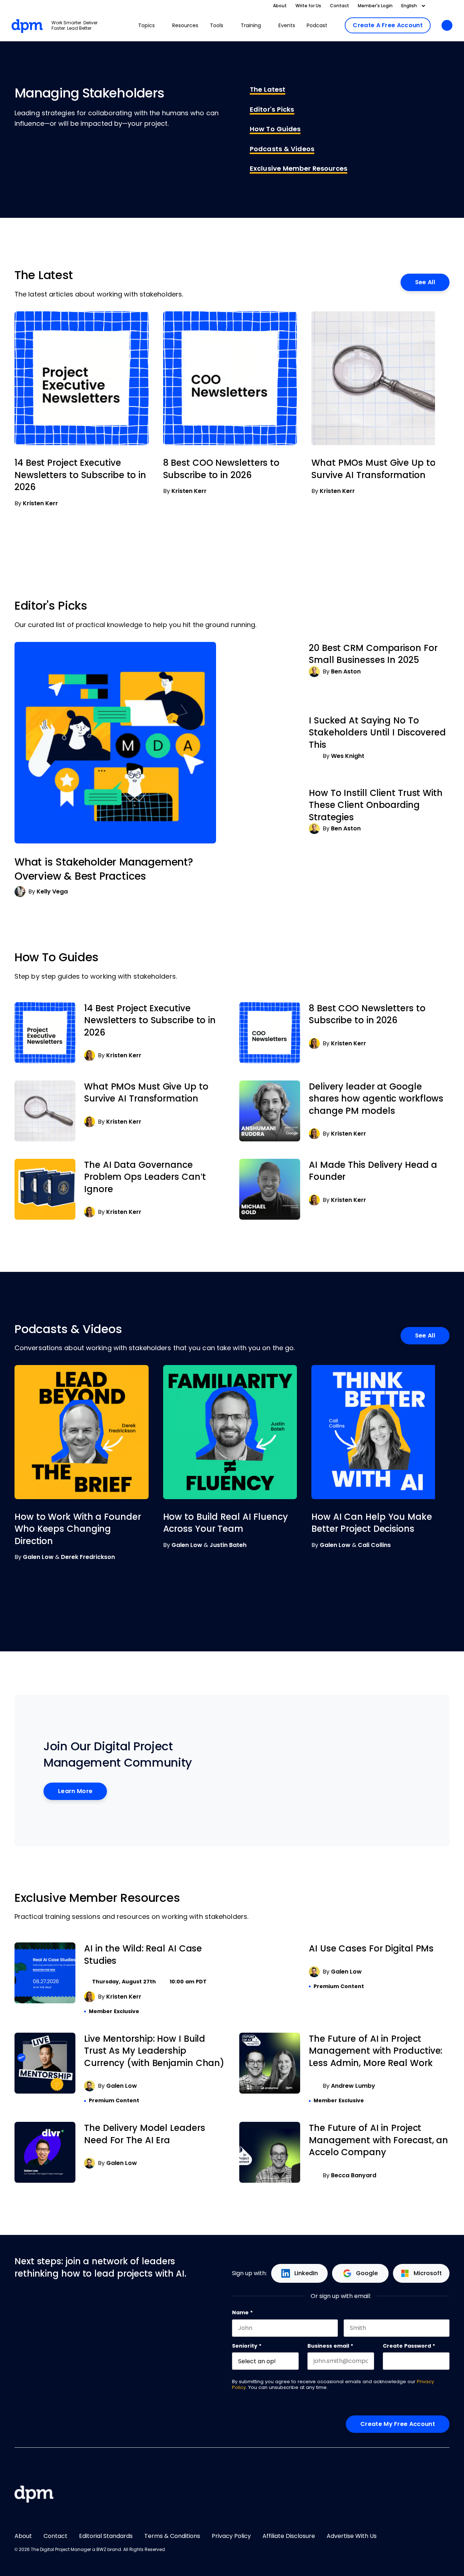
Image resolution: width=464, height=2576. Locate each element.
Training (251, 25)
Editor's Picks (272, 109)
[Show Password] (446, 2361)
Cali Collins (374, 1545)
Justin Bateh (228, 1545)
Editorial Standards (106, 2536)
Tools (217, 25)
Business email (330, 2346)
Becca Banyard (354, 2175)
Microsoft (428, 2273)
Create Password (409, 2346)
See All (425, 282)
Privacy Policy (231, 2536)
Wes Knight (348, 756)
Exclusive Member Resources (299, 169)
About (280, 6)
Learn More (75, 1791)
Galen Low (38, 1557)
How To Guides (275, 129)
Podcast (317, 25)
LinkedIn (306, 2273)
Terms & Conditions (172, 2536)
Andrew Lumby (353, 2086)
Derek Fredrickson (88, 1557)
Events (287, 25)
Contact (339, 6)
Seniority (247, 2346)
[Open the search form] (447, 26)
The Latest (268, 90)
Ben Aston (346, 671)
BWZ (101, 2550)
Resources (185, 25)
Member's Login (375, 6)
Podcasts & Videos (282, 149)
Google (367, 2273)
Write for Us (308, 6)
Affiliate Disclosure (289, 2536)
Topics (146, 25)
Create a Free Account (388, 25)
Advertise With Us (352, 2536)
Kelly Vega (52, 891)
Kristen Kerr (40, 503)
